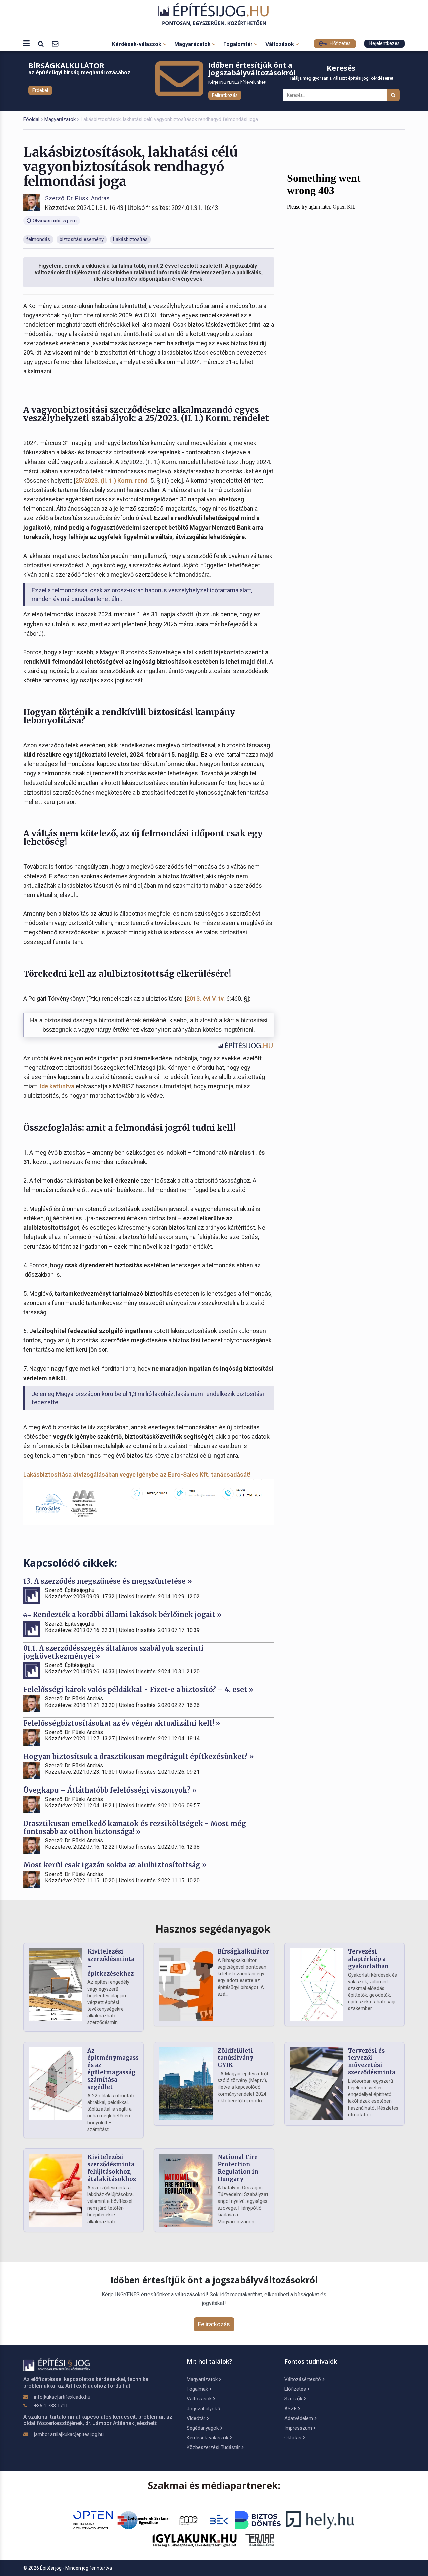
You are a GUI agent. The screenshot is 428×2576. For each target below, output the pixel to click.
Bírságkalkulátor (243, 1951)
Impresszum (298, 2428)
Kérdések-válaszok (137, 44)
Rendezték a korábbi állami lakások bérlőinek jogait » (126, 1615)
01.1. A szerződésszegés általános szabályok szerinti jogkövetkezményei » (114, 1652)
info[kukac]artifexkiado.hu (62, 2397)
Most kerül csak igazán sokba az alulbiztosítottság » (115, 1865)
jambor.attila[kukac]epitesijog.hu (69, 2434)
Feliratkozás (225, 95)
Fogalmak (197, 2389)
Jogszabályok (202, 2409)
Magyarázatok (193, 44)
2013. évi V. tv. (206, 999)
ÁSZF (290, 2409)
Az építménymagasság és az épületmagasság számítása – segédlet (117, 2069)
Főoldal (31, 119)
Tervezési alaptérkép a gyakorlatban (368, 1959)
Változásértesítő (303, 2379)
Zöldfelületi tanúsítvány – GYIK (239, 2058)
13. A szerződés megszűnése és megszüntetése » (108, 1581)
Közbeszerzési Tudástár (213, 2447)
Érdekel (40, 90)
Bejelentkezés (385, 43)
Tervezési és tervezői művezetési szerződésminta (372, 2061)
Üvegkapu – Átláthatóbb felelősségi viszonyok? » (110, 1790)
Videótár (196, 2418)
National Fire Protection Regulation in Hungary (238, 2168)
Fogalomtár (239, 44)
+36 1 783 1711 (51, 2406)
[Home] (214, 15)
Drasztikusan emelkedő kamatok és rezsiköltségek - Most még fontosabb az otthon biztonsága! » (135, 1827)
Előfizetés (340, 43)
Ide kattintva (57, 1086)
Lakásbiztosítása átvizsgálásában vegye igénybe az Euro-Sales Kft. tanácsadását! (137, 1474)
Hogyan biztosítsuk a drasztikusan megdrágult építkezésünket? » (139, 1757)
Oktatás (293, 2438)
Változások (280, 44)
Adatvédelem (299, 2418)
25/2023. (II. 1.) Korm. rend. (112, 480)
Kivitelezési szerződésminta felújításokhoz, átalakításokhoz (112, 2168)
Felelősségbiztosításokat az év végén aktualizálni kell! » (122, 1723)
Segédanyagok (203, 2428)
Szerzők (293, 2399)
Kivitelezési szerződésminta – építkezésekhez (111, 1962)
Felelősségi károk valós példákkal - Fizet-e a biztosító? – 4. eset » (138, 1690)
